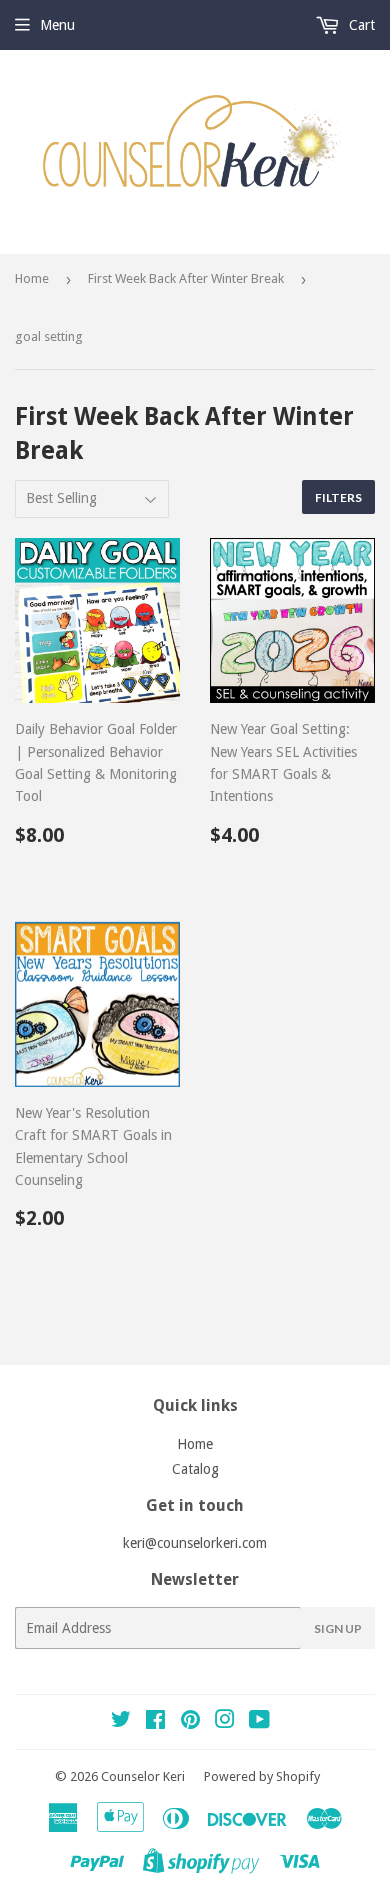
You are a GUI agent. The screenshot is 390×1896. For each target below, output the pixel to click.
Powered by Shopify (262, 1776)
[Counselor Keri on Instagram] (225, 1722)
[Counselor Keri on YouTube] (259, 1722)
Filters (338, 497)
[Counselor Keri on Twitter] (121, 1722)
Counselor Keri (143, 1776)
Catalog (195, 1469)
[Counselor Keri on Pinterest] (190, 1722)
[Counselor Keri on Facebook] (155, 1722)
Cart (360, 25)
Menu (57, 25)
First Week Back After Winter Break (186, 278)
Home (32, 278)
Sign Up (338, 1628)
